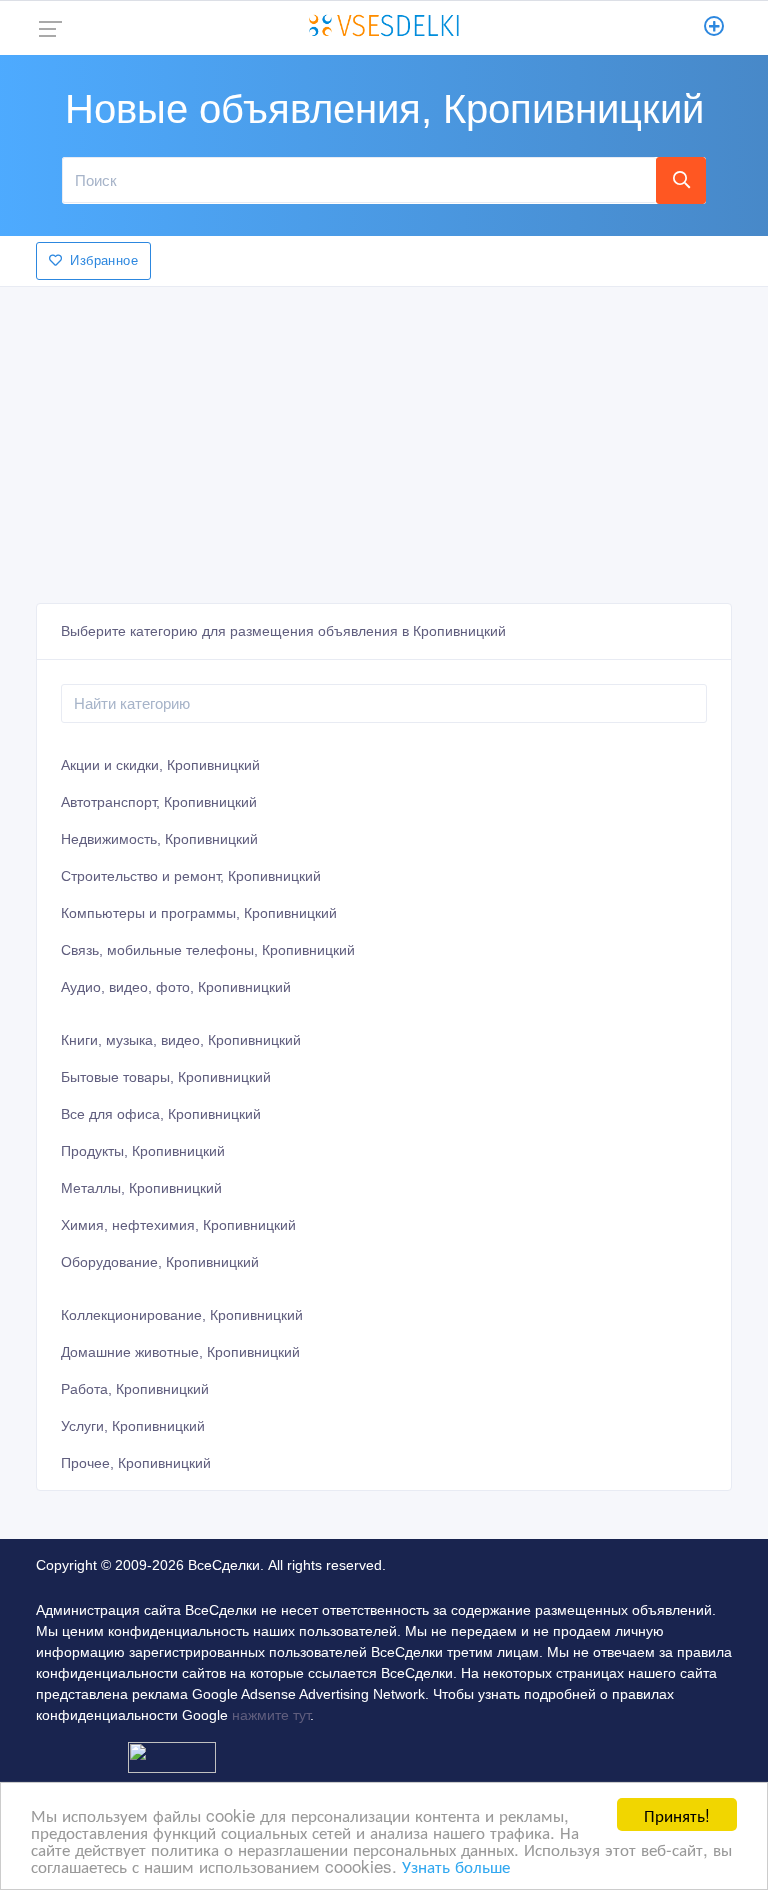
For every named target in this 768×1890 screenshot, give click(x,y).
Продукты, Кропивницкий (143, 1151)
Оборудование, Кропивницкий (160, 1262)
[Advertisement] (384, 439)
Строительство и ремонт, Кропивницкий (191, 876)
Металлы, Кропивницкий (141, 1188)
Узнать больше (456, 1865)
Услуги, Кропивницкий (133, 1426)
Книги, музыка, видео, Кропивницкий (181, 1040)
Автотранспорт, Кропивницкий (159, 802)
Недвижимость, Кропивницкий (159, 839)
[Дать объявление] (714, 28)
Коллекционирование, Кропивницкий (182, 1315)
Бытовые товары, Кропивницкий (166, 1077)
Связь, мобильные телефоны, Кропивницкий (208, 950)
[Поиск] (681, 180)
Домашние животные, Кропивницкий (180, 1352)
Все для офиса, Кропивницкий (161, 1114)
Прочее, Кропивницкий (136, 1463)
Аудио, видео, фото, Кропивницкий (176, 987)
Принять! (677, 1814)
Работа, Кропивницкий (135, 1389)
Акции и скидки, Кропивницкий (160, 765)
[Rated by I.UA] (172, 1756)
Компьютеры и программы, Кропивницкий (199, 913)
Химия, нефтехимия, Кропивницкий (178, 1225)
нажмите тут (271, 1715)
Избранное (104, 260)
